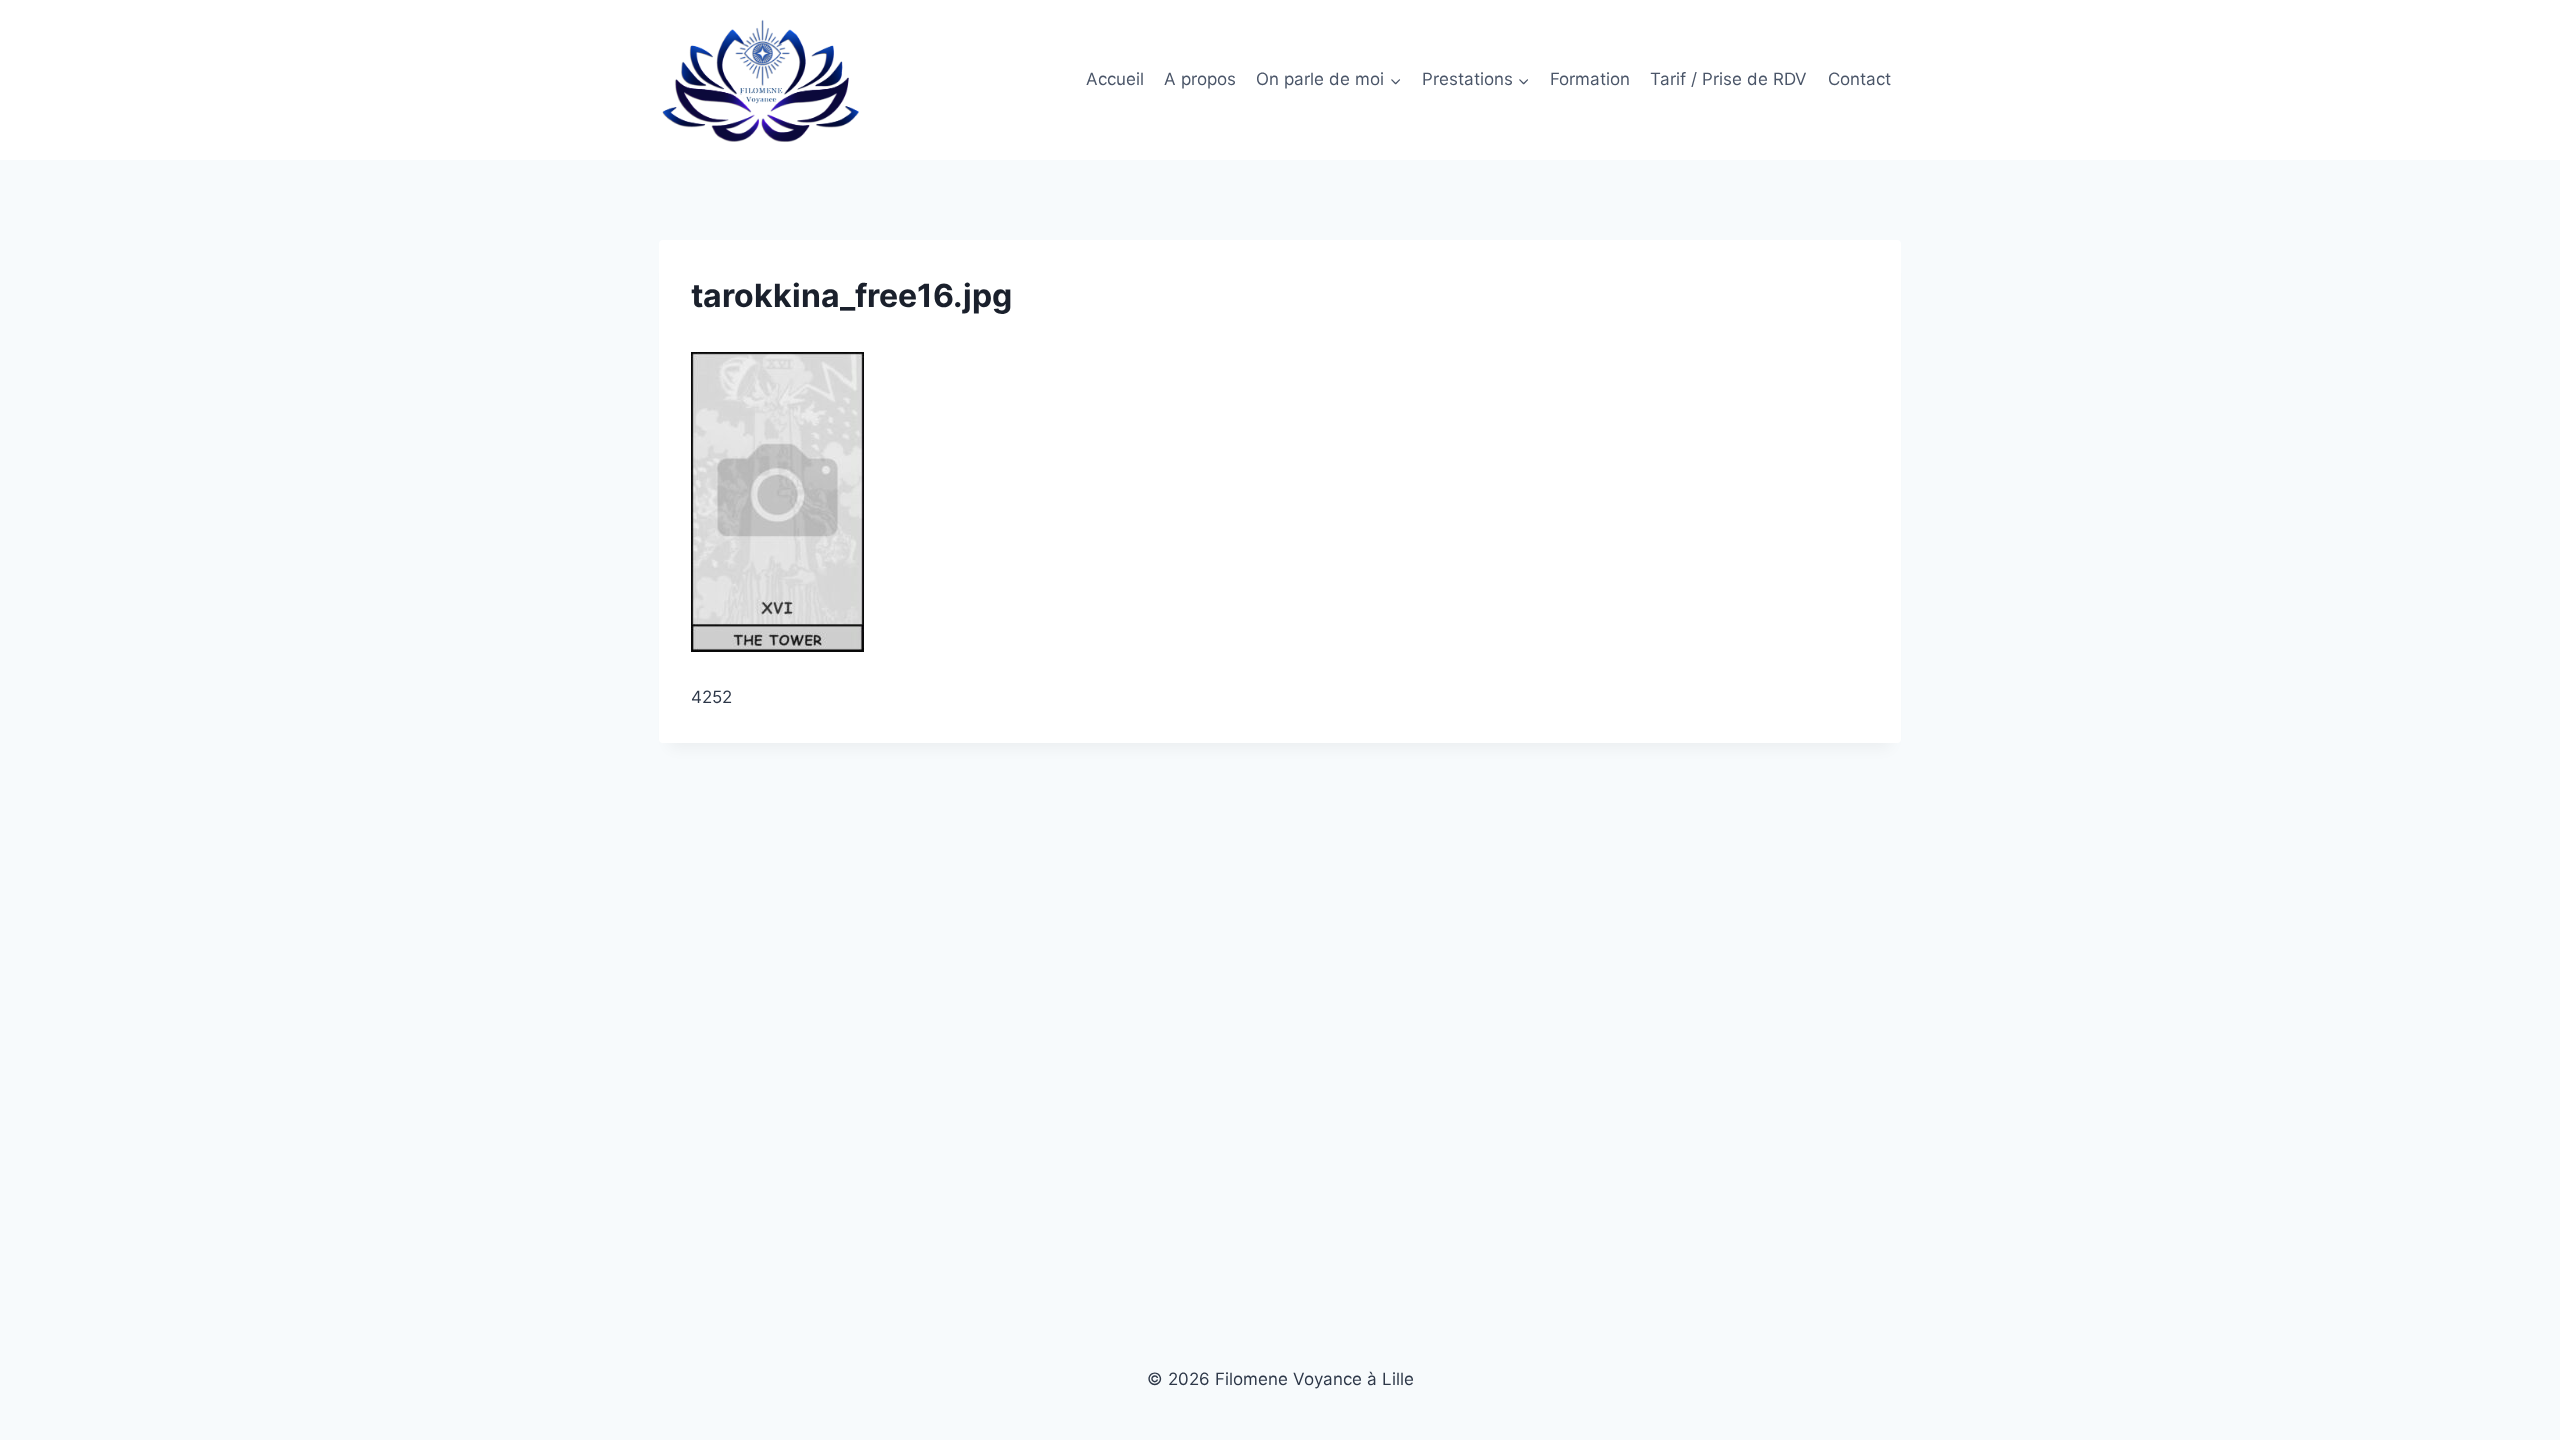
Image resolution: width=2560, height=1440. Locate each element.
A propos (1200, 79)
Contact (1859, 79)
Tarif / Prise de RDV (1728, 79)
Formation (1590, 79)
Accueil (1115, 79)
